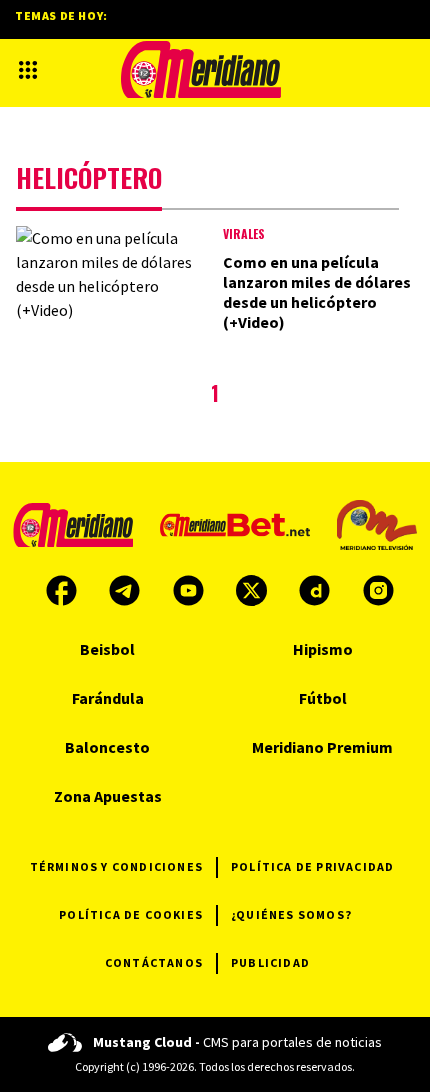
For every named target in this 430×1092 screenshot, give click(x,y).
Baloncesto (107, 747)
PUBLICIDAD (270, 962)
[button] (28, 70)
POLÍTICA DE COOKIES (131, 914)
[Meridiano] (201, 69)
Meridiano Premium (322, 747)
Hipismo (323, 649)
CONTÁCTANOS (154, 962)
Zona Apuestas (108, 796)
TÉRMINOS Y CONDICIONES (116, 866)
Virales (244, 233)
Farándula (108, 698)
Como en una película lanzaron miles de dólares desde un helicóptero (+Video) (317, 292)
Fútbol (323, 698)
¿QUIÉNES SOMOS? (291, 914)
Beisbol (107, 649)
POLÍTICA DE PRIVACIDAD (312, 866)
